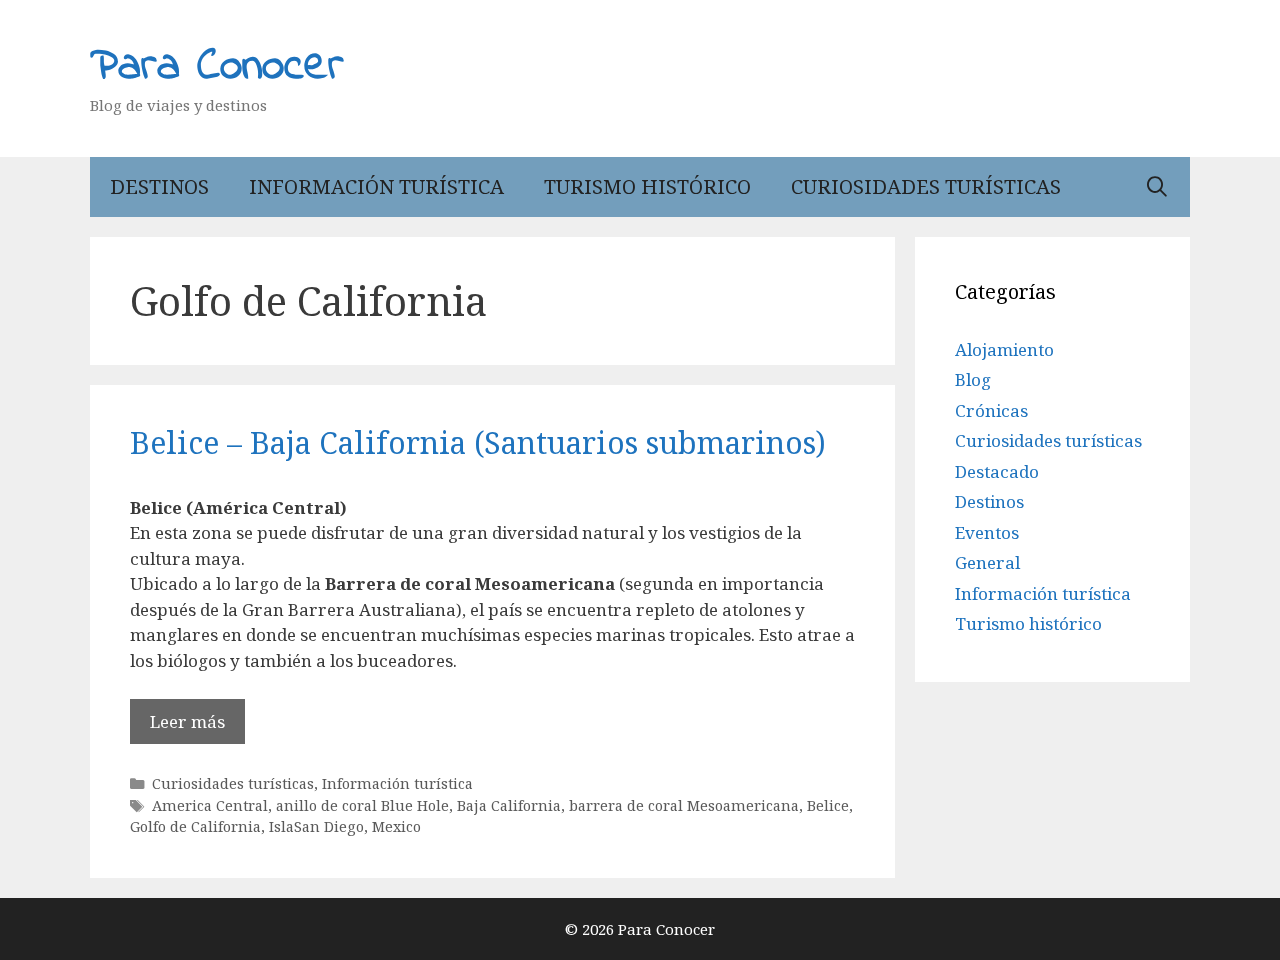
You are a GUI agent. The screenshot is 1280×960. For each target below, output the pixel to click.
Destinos (159, 186)
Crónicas (991, 410)
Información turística (376, 186)
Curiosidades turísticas (926, 186)
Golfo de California (195, 826)
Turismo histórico (647, 186)
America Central (210, 805)
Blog (973, 379)
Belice (828, 805)
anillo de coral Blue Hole (362, 805)
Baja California (509, 805)
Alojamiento (1004, 349)
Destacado (997, 471)
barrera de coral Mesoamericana (684, 805)
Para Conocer (217, 67)
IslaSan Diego (316, 826)
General (987, 562)
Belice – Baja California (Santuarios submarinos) (478, 442)
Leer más (187, 721)
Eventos (987, 532)
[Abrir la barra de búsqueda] (1157, 187)
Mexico (396, 826)
